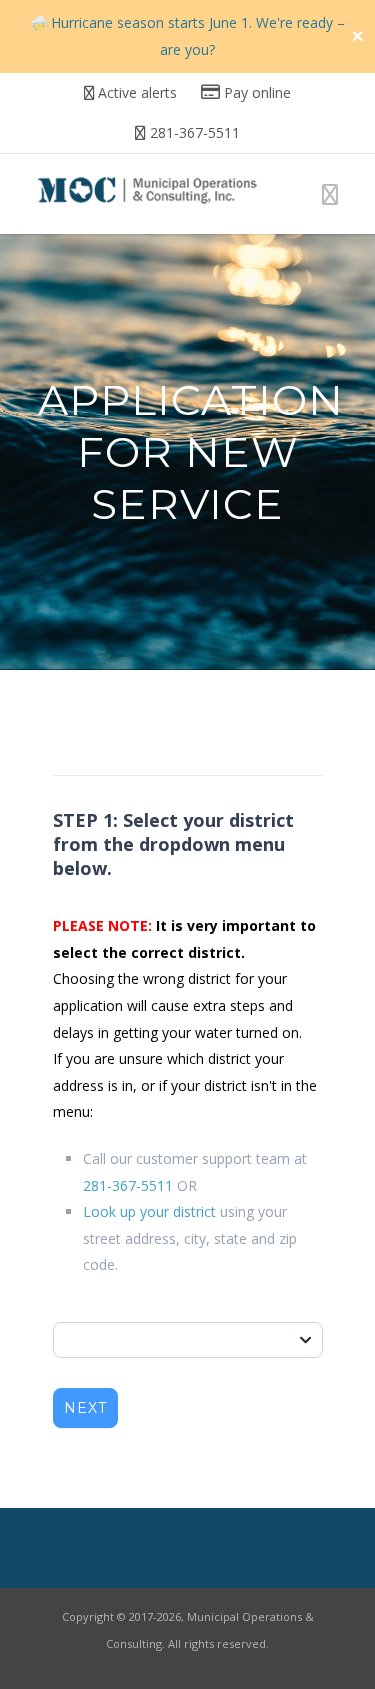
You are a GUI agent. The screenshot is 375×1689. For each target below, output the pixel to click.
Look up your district (149, 1211)
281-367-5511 (128, 1185)
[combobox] (188, 1340)
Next (85, 1408)
